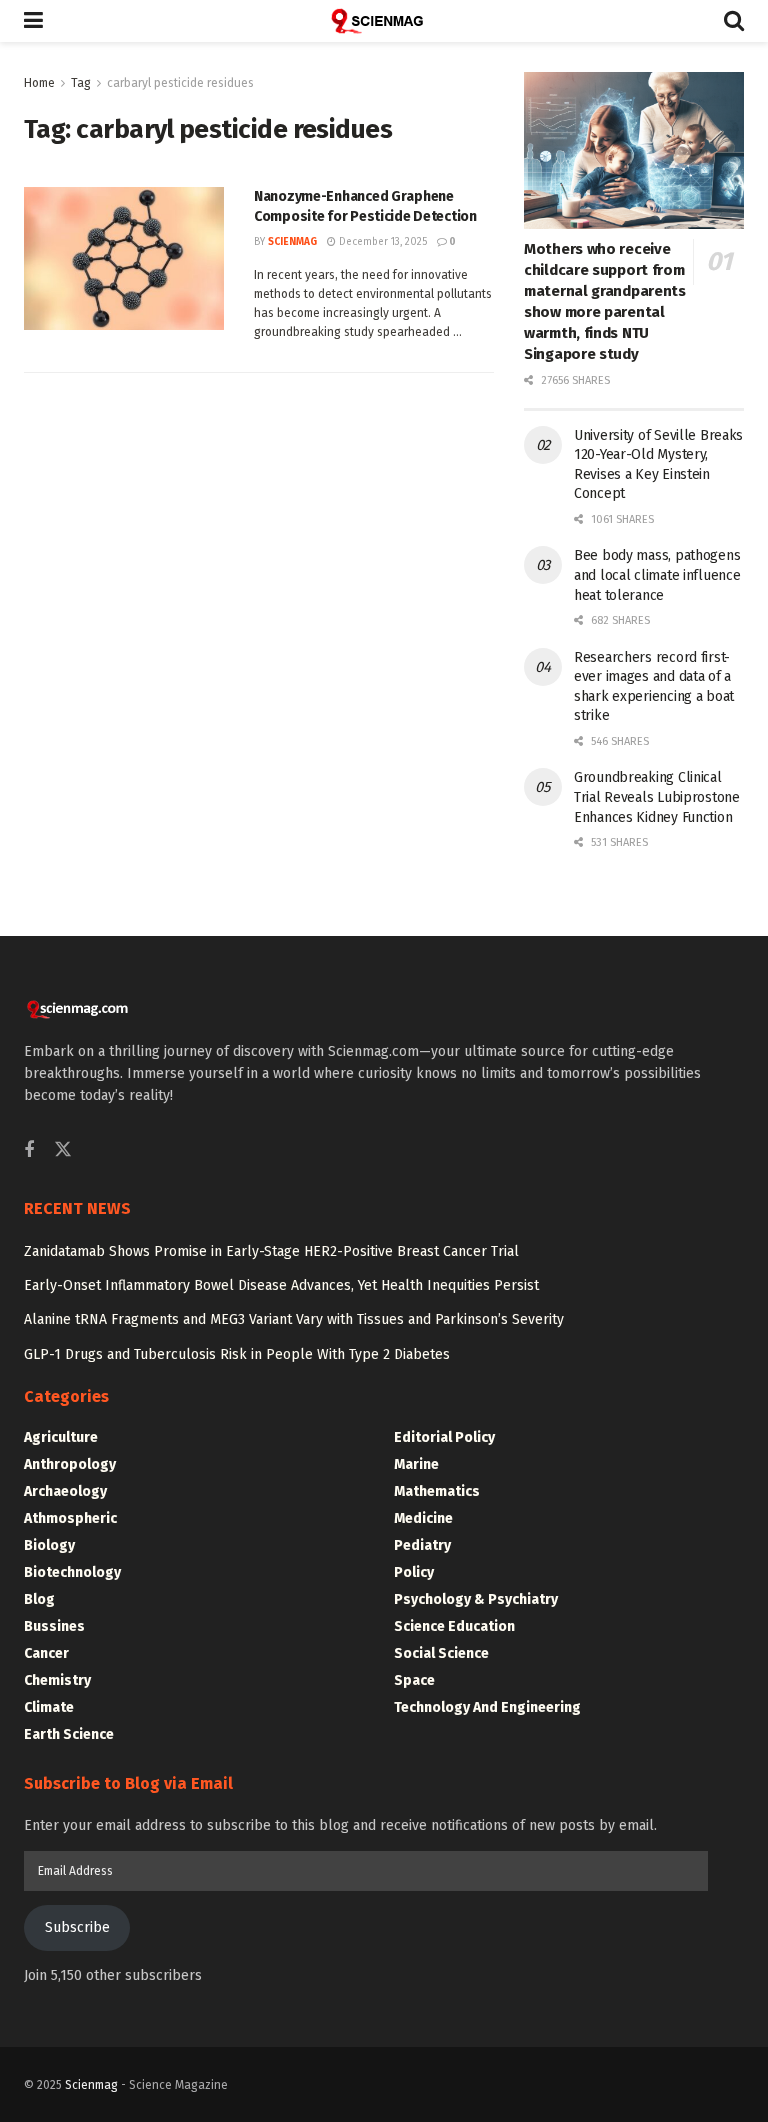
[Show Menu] (33, 21)
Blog (39, 1599)
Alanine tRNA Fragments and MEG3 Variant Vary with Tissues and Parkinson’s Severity (294, 1319)
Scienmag (91, 2085)
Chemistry (57, 1680)
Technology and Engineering (487, 1707)
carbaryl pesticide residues (180, 83)
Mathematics (437, 1491)
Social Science (441, 1653)
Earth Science (69, 1734)
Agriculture (61, 1437)
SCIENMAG (292, 242)
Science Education (454, 1626)
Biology (49, 1545)
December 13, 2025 (381, 242)
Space (414, 1680)
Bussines (54, 1626)
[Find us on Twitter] (63, 1150)
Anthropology (70, 1464)
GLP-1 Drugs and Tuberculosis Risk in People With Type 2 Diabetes (237, 1354)
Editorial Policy (444, 1437)
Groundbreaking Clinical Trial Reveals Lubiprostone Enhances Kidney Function (657, 797)
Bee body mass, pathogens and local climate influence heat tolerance (657, 575)
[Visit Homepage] (384, 21)
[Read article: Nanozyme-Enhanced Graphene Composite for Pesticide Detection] (124, 258)
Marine (416, 1464)
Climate (49, 1707)
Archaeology (65, 1491)
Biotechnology (72, 1572)
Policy (414, 1572)
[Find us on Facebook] (29, 1151)
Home (39, 83)
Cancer (46, 1653)
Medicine (423, 1518)
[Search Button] (734, 21)
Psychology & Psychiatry (476, 1599)
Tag (81, 83)
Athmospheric (70, 1518)
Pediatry (422, 1545)
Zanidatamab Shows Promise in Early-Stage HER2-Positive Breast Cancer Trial (271, 1251)
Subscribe (77, 1927)
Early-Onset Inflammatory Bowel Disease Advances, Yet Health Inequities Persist (281, 1285)
